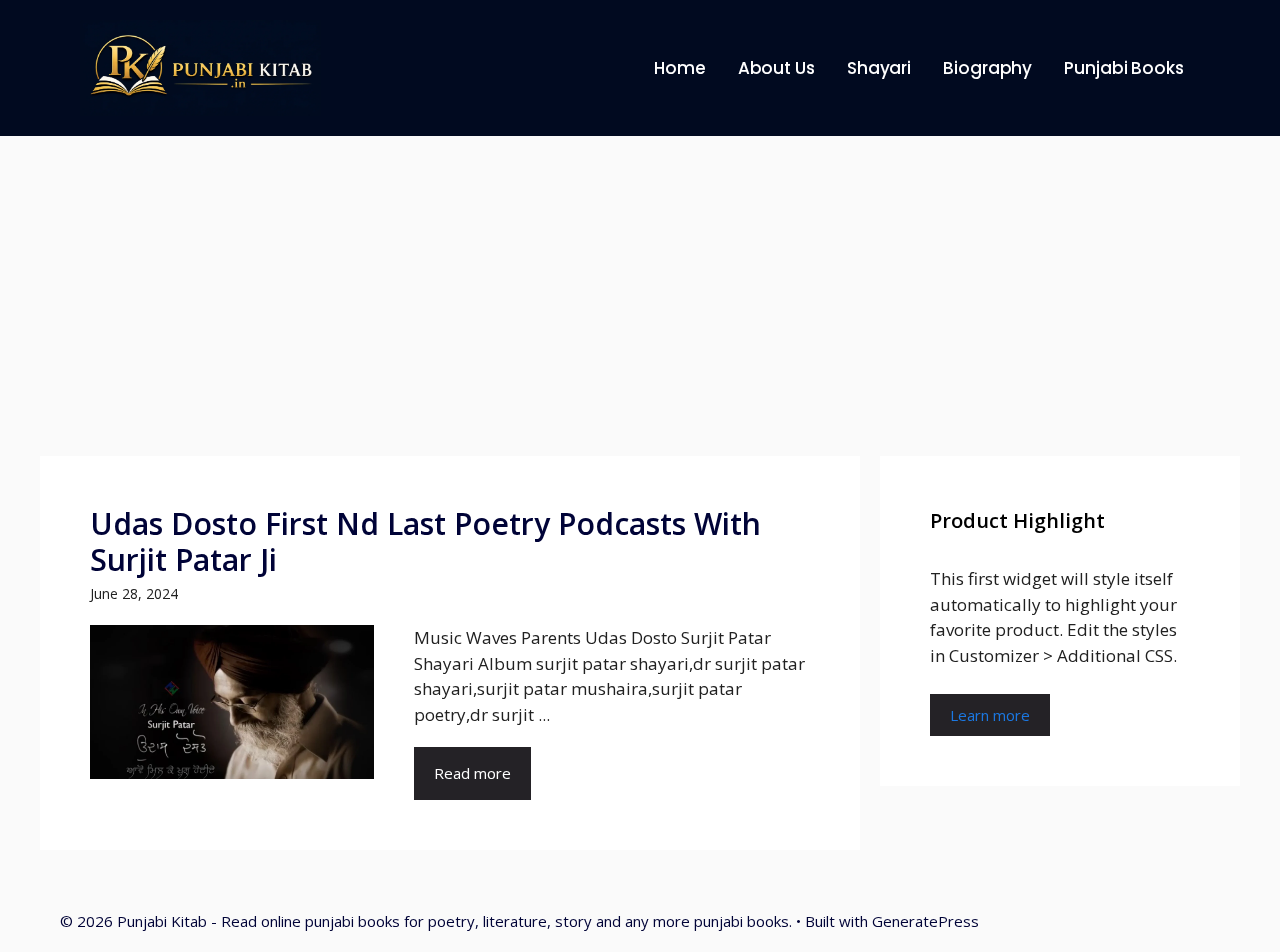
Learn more (990, 715)
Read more (472, 773)
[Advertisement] (640, 286)
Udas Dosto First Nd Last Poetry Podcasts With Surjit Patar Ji (425, 541)
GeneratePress (925, 921)
